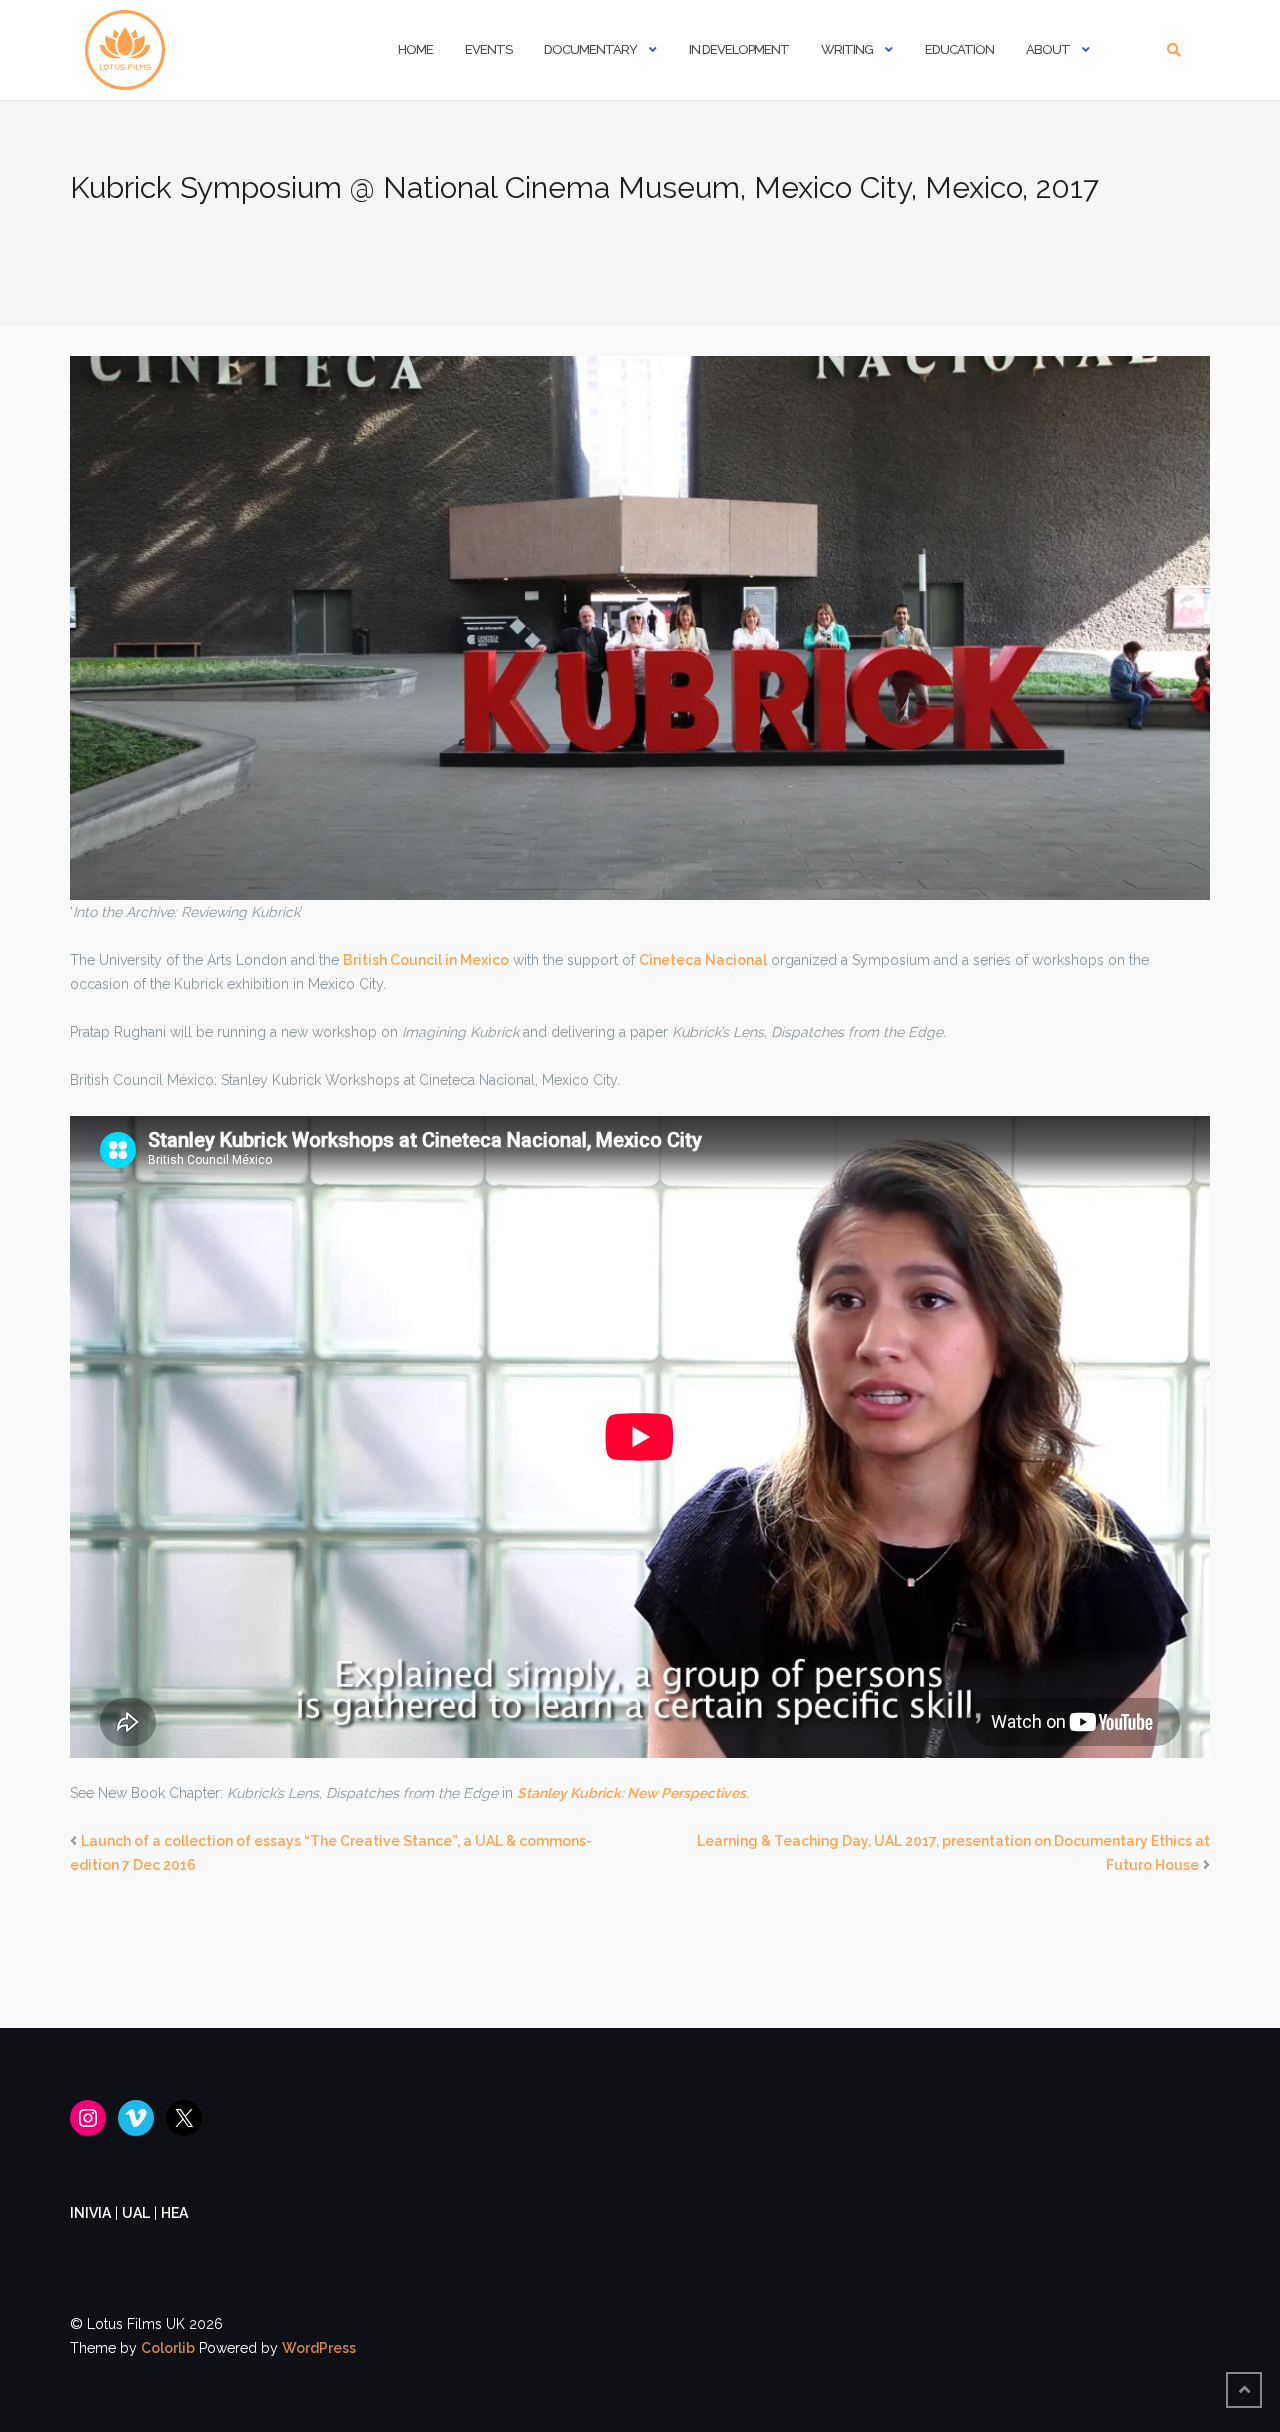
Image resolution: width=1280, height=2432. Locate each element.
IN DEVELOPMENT (739, 49)
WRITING (847, 49)
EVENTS (488, 49)
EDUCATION (959, 49)
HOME (415, 49)
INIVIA (90, 2213)
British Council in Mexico (426, 960)
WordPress (319, 2348)
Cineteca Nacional (703, 960)
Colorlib (168, 2348)
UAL (136, 2213)
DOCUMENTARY (590, 49)
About (1048, 49)
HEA (174, 2213)
